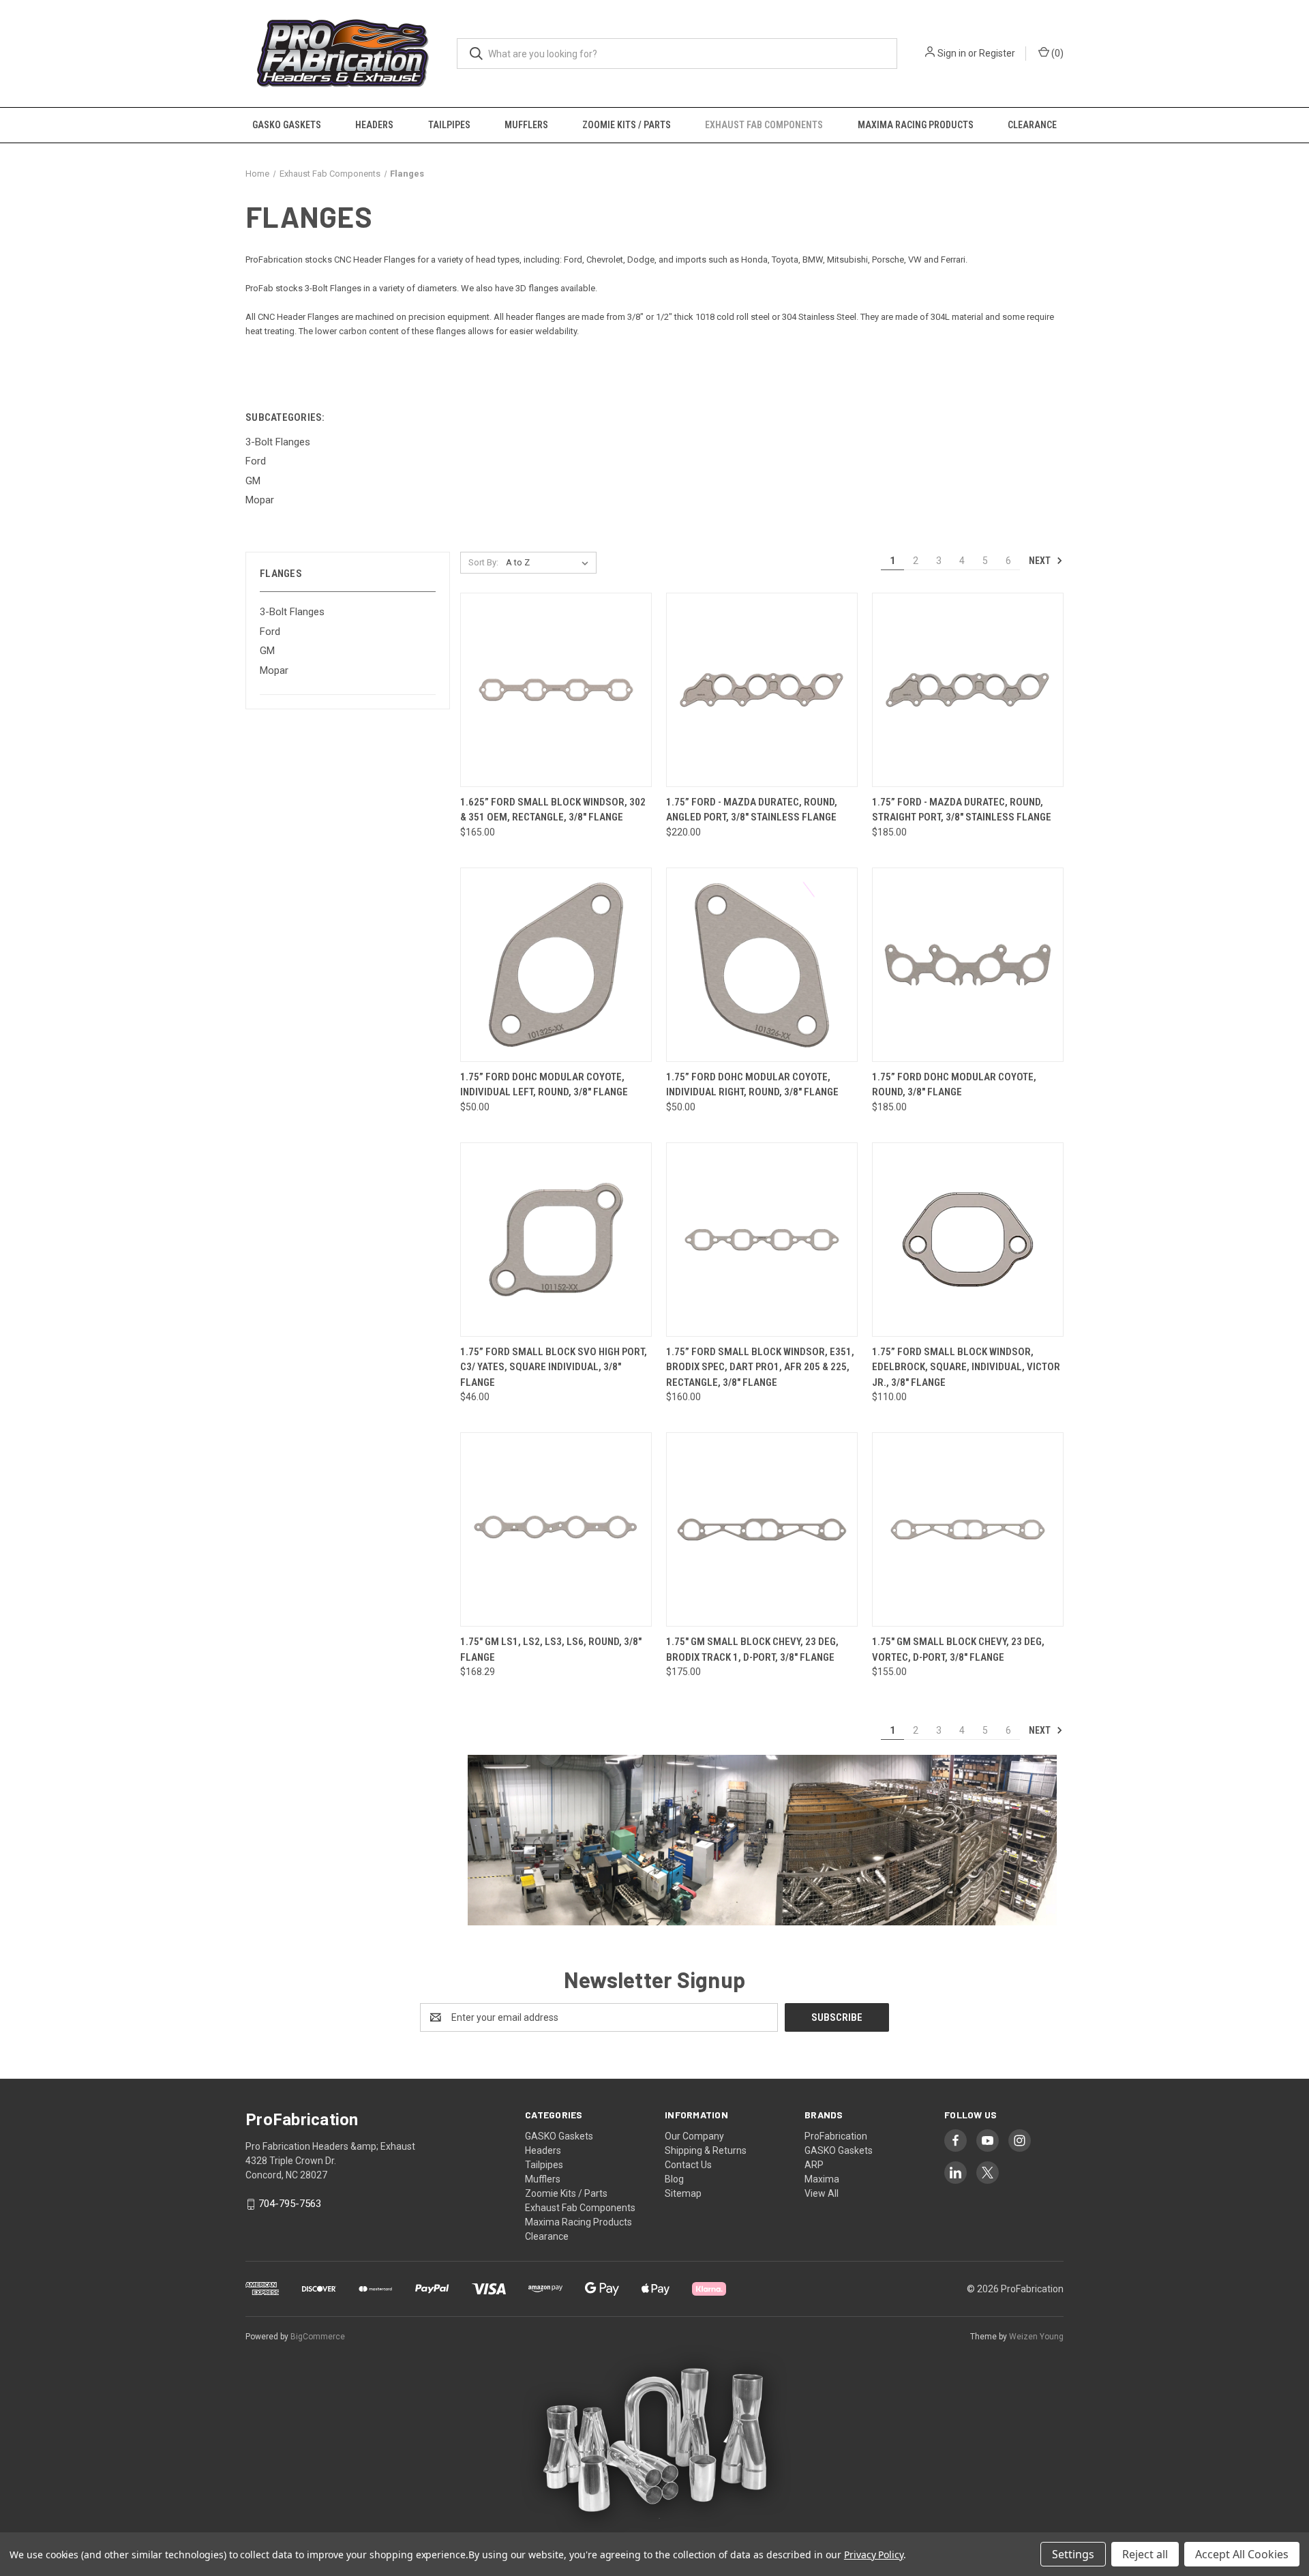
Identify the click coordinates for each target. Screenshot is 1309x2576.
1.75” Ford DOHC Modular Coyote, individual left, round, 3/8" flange (544, 1085)
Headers (374, 125)
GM (267, 651)
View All (822, 2193)
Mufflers (526, 125)
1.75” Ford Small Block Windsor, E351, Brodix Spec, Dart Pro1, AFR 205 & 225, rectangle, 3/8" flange (760, 1367)
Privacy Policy (874, 2555)
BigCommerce (318, 2337)
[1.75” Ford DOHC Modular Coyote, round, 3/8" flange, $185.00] (968, 965)
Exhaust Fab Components (764, 125)
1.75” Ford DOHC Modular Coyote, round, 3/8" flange (954, 1085)
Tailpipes (449, 125)
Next (1041, 561)
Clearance (1032, 125)
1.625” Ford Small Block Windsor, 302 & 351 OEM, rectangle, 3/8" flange (553, 810)
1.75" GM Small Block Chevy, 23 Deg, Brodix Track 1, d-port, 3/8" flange (752, 1649)
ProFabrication (836, 2136)
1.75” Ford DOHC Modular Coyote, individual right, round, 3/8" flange (752, 1085)
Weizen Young (1036, 2337)
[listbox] (550, 563)
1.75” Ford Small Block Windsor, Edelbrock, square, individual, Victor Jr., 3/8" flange (966, 1367)
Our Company (694, 2136)
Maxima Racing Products (916, 125)
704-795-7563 (290, 2204)
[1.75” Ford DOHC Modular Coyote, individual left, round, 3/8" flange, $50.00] (556, 965)
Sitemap (683, 2193)
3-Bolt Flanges (292, 612)
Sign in (952, 53)
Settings (1073, 2554)
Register (997, 53)
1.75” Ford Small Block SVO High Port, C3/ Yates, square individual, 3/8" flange (554, 1367)
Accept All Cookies (1242, 2554)
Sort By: (483, 562)
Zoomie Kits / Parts (627, 125)
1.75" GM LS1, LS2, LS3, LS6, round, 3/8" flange (551, 1649)
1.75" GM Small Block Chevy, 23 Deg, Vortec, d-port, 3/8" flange (958, 1649)
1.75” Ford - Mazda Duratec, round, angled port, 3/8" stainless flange (752, 810)
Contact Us (688, 2165)
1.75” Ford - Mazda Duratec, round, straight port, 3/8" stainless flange (962, 810)
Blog (674, 2179)
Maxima (822, 2179)
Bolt (320, 288)
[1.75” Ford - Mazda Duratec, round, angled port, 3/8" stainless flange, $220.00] (762, 690)
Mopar (274, 670)
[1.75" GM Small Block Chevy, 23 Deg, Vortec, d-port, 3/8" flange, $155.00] (968, 1529)
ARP (814, 2165)
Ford (270, 632)
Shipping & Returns (706, 2150)
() (1056, 53)
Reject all (1145, 2554)
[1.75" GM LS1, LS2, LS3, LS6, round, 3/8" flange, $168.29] (556, 1529)
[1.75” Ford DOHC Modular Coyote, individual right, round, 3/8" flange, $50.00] (762, 965)
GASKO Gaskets (287, 125)
